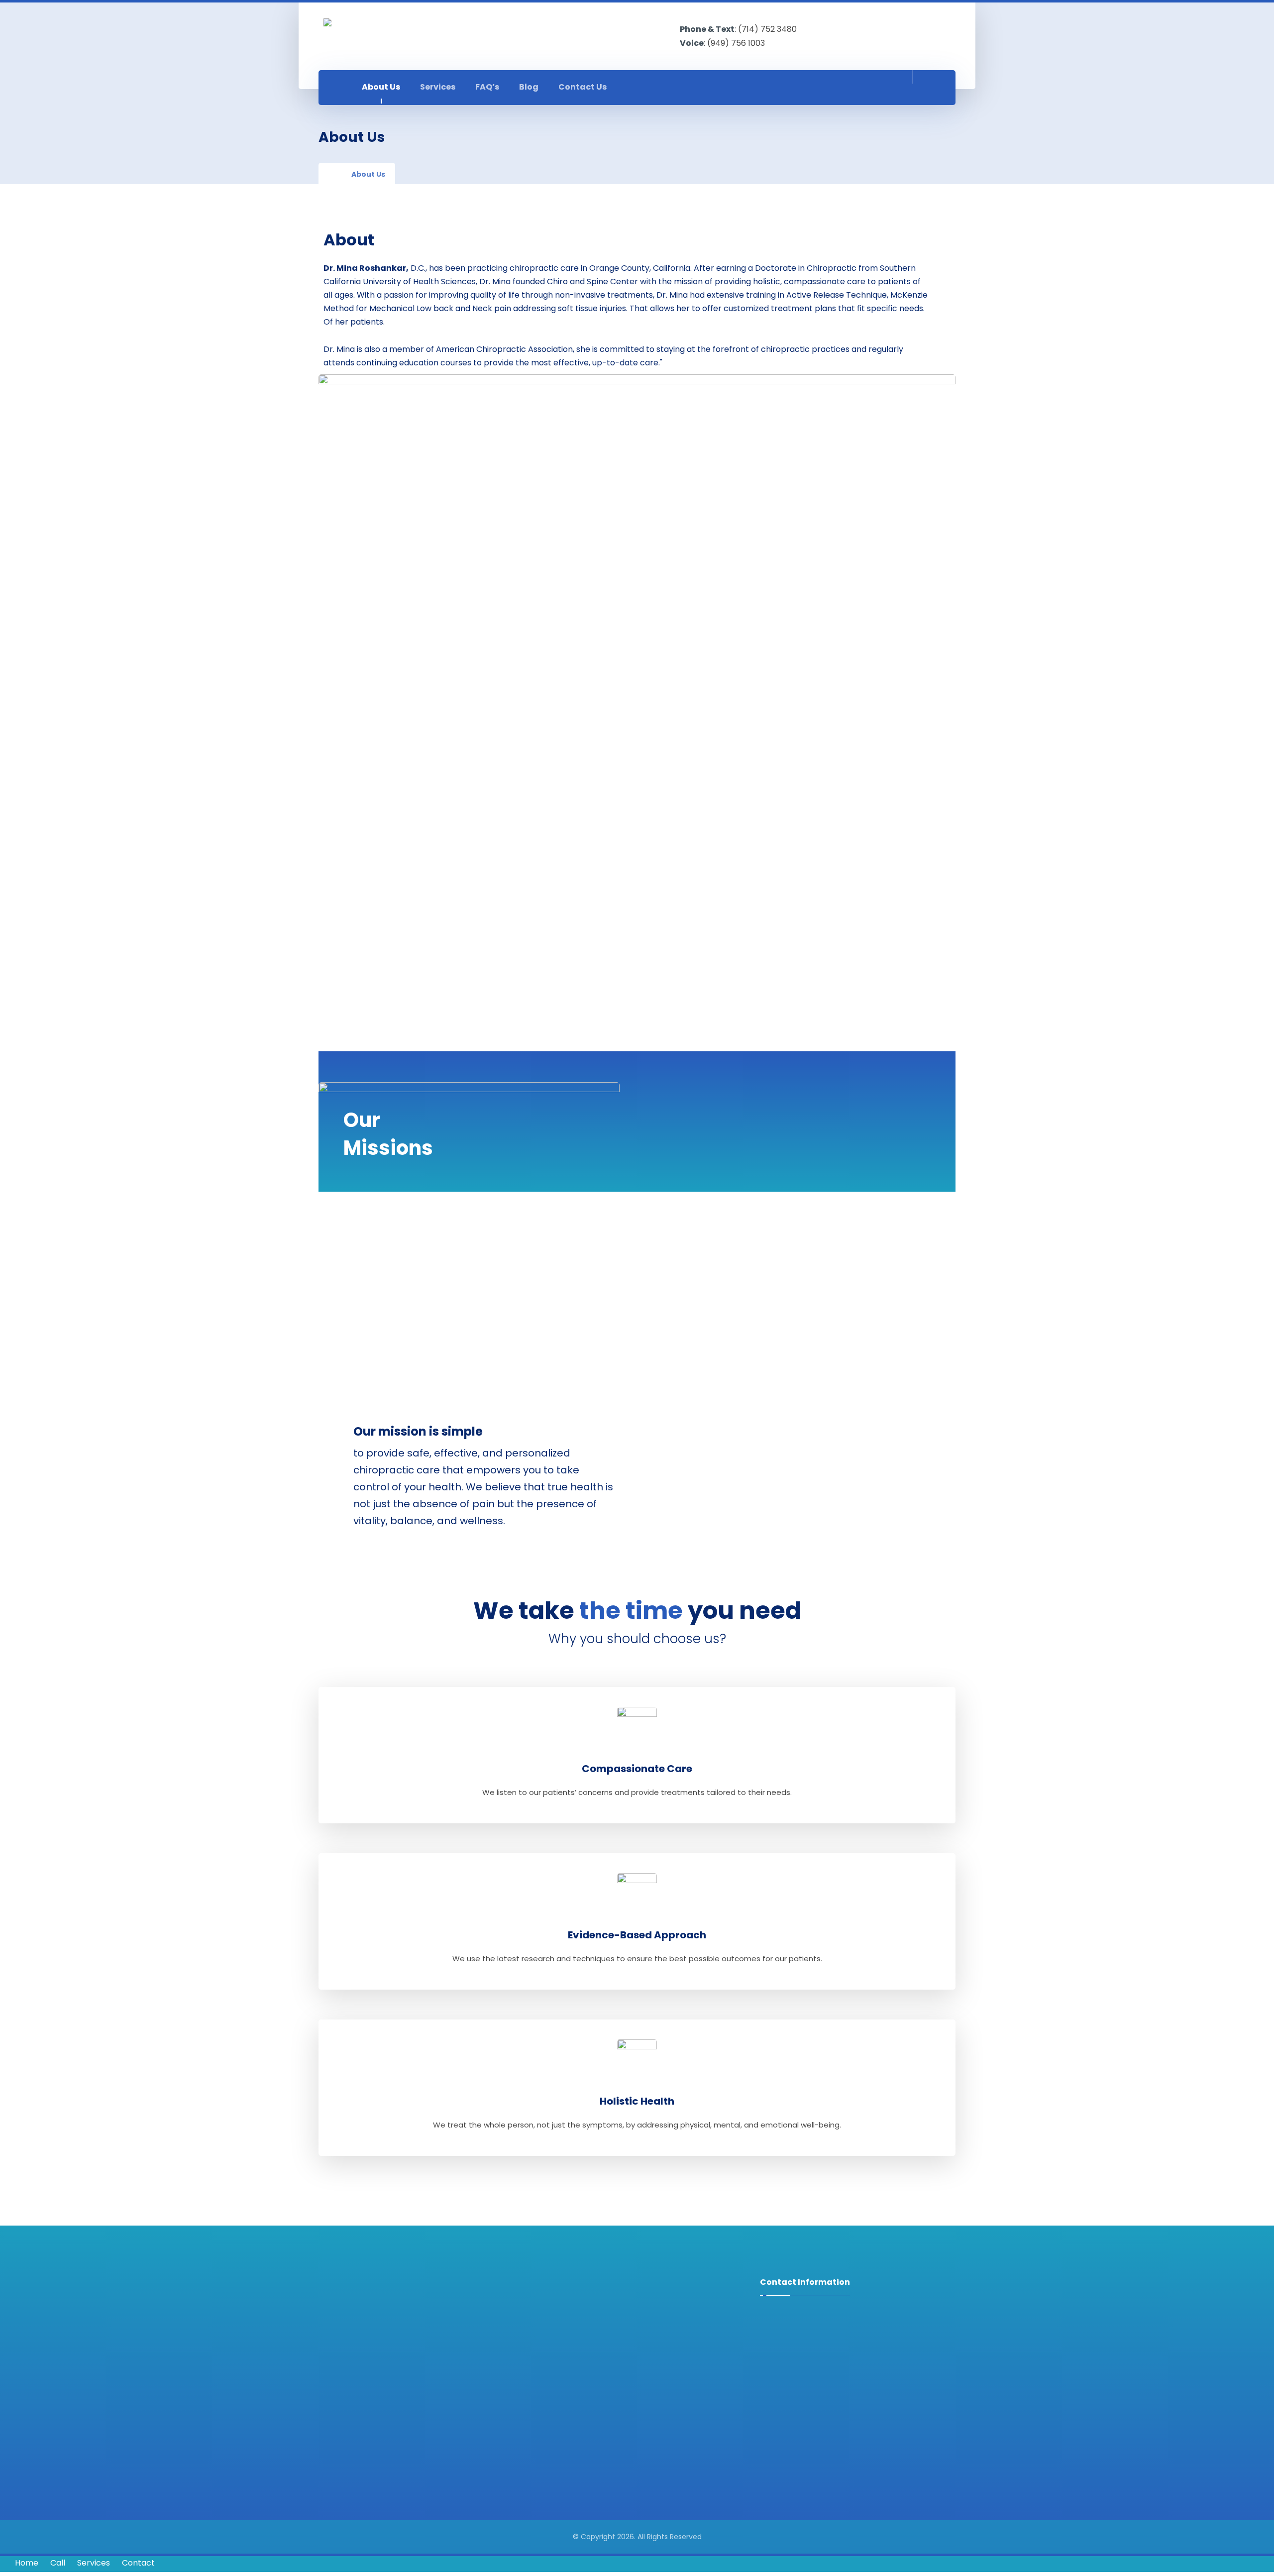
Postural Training (582, 2344)
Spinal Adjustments (587, 2317)
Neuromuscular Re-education (606, 2358)
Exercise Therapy (582, 2331)
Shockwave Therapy (588, 2399)
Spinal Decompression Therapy (608, 2372)
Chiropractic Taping (587, 2412)
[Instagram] (891, 88)
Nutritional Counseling (591, 2426)
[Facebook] (869, 88)
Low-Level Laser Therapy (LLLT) (607, 2385)
